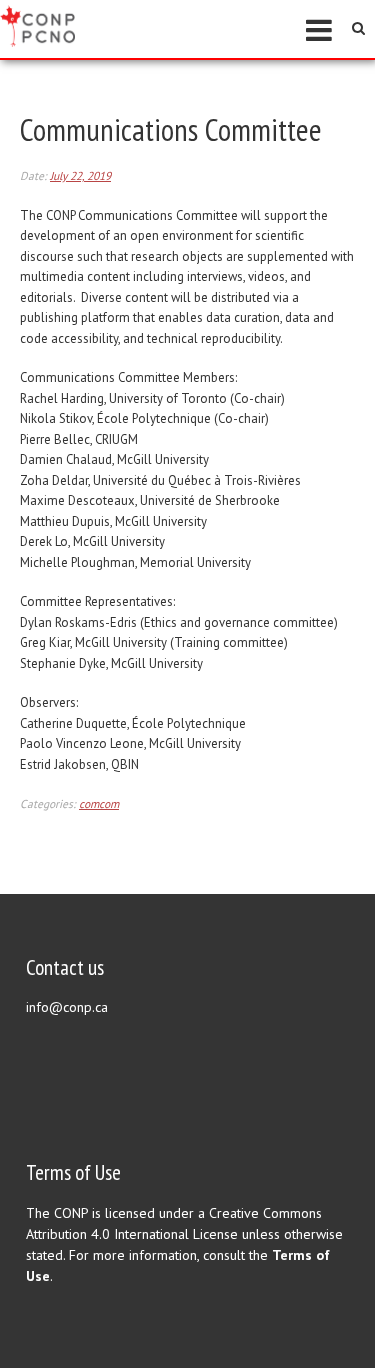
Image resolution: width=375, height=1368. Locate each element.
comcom (99, 803)
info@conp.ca (67, 1007)
